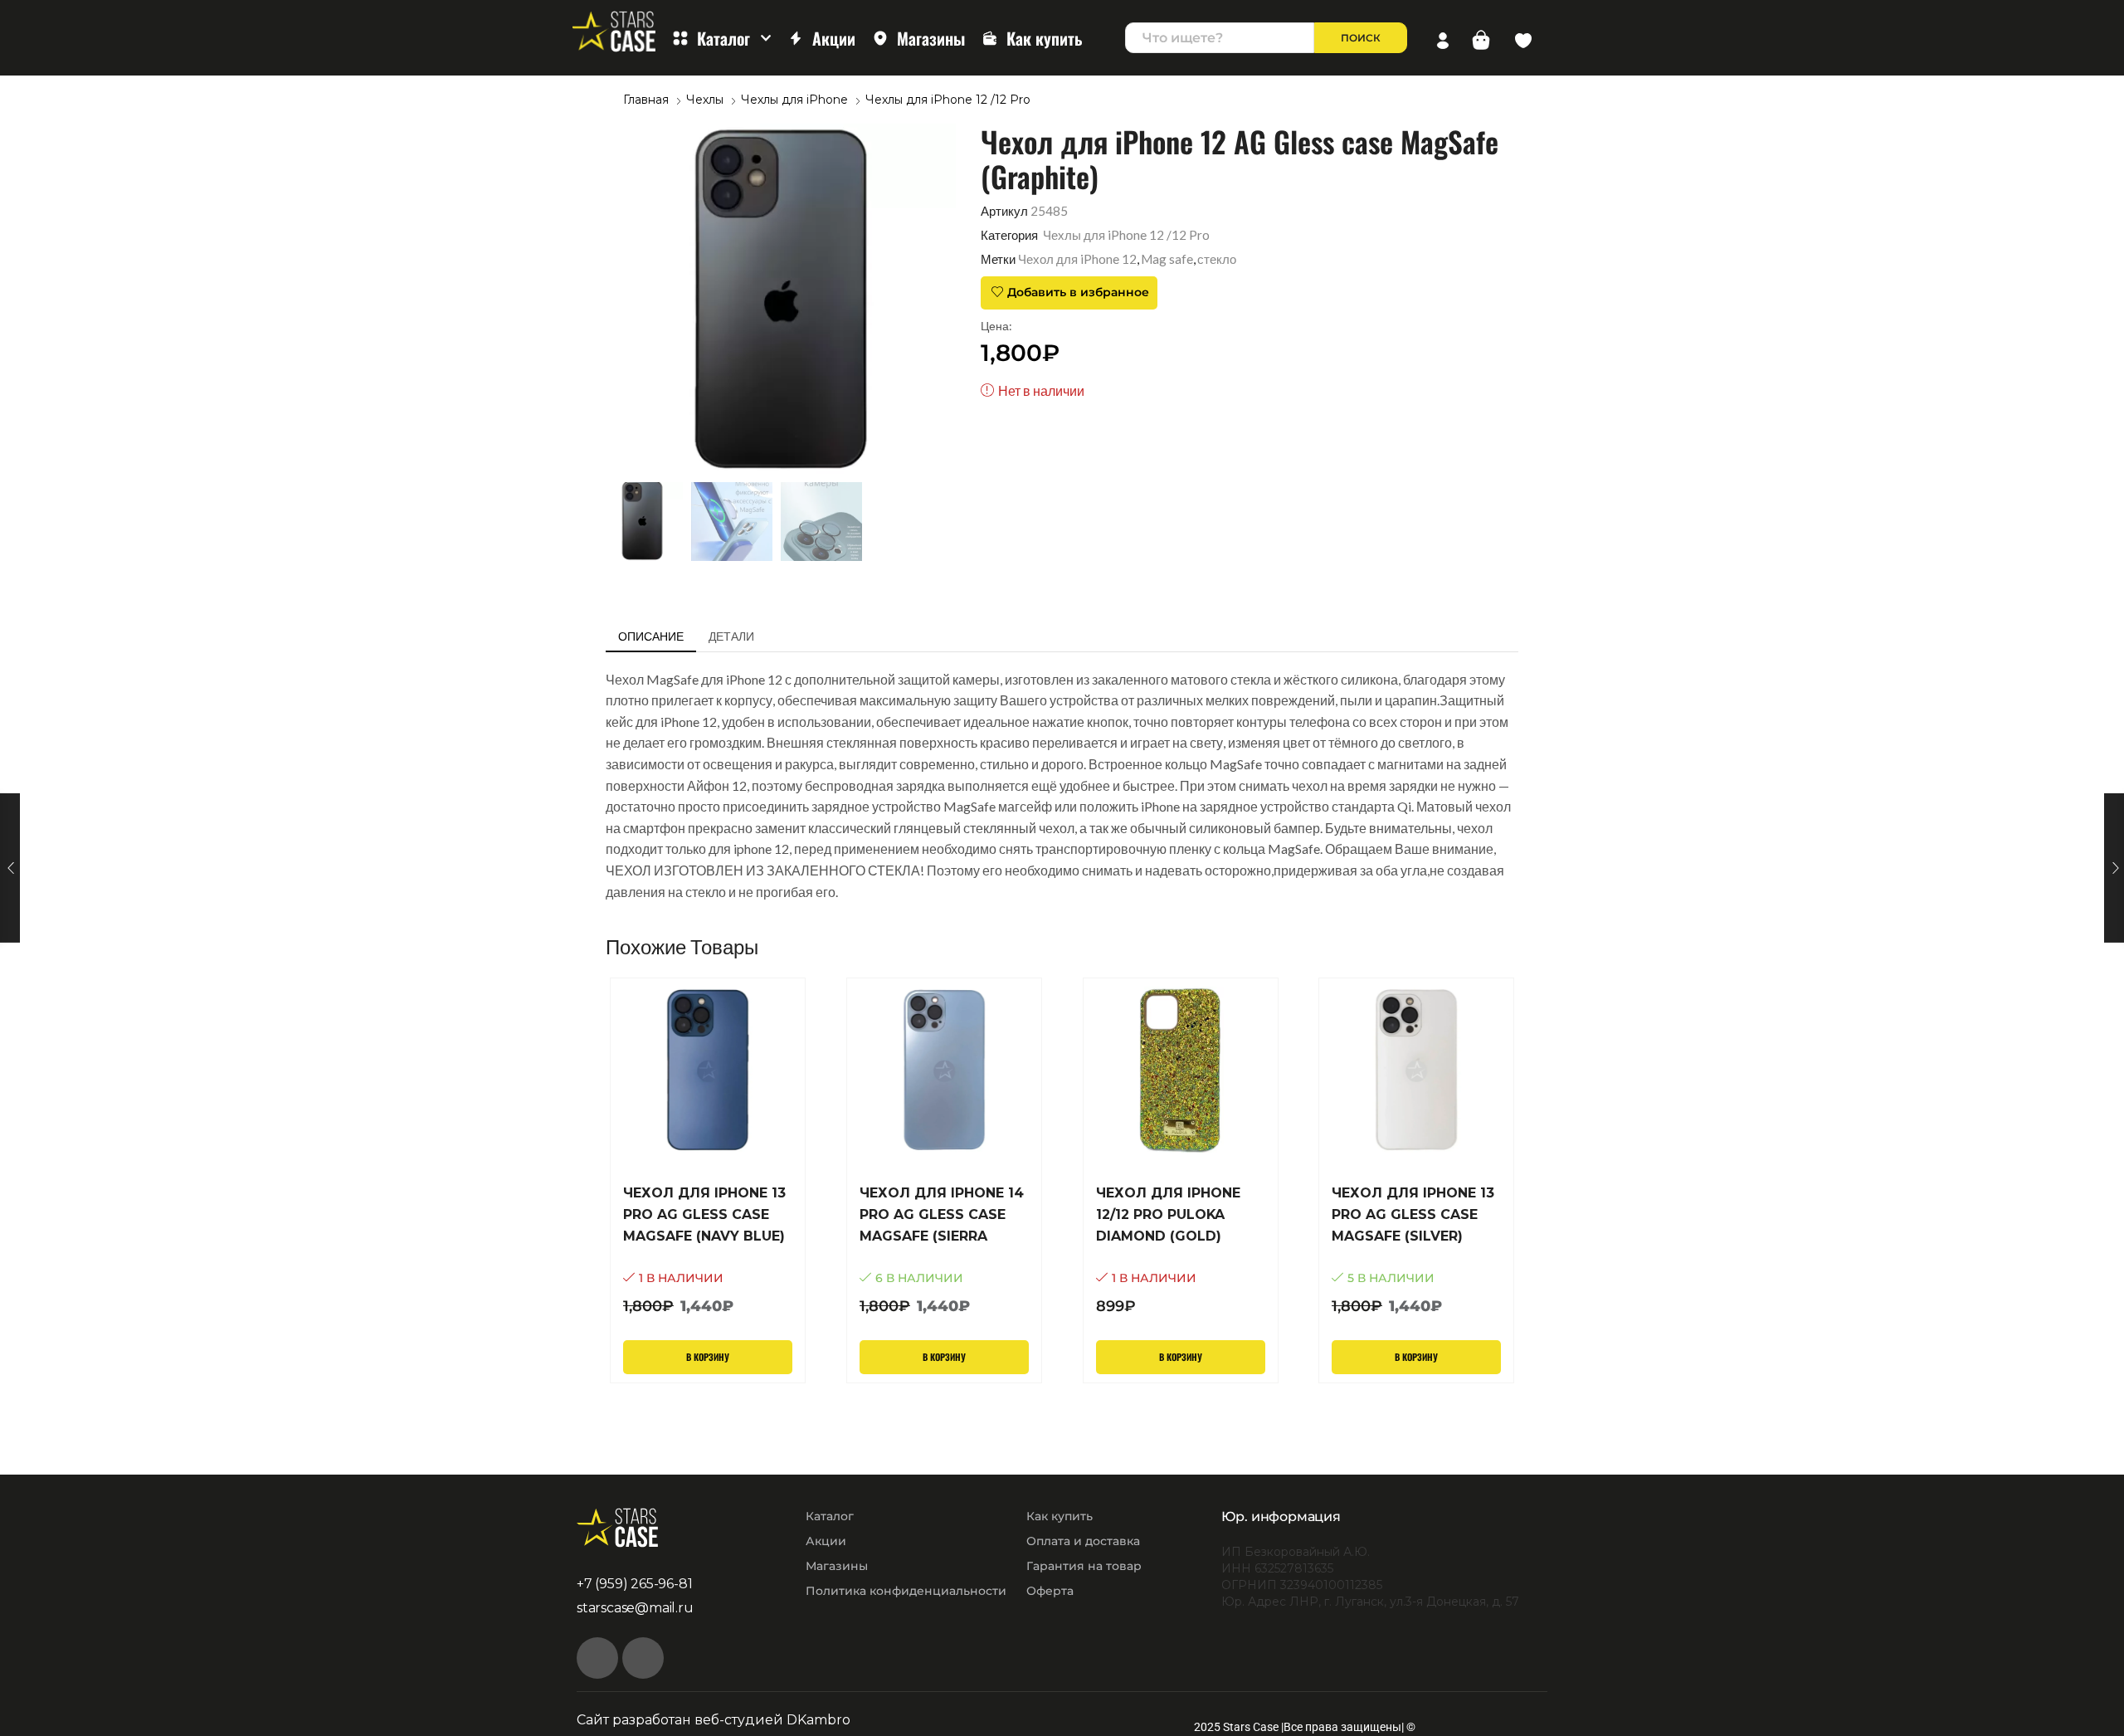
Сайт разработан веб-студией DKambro (714, 1720)
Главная (646, 100)
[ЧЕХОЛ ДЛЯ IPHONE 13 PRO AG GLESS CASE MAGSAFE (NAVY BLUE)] (708, 1250)
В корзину (708, 1357)
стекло (1217, 259)
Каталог (723, 38)
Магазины (931, 38)
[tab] (651, 636)
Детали (731, 636)
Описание (651, 636)
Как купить (1045, 38)
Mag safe (1167, 259)
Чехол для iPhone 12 (1077, 259)
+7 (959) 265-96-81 (634, 1584)
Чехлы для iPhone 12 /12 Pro (948, 100)
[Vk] (597, 1658)
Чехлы (705, 100)
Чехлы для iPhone (794, 100)
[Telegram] (643, 1658)
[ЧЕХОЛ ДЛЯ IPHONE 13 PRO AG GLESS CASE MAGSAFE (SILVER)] (1416, 1250)
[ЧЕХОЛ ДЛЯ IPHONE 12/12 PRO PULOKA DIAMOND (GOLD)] (1181, 1250)
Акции (834, 38)
